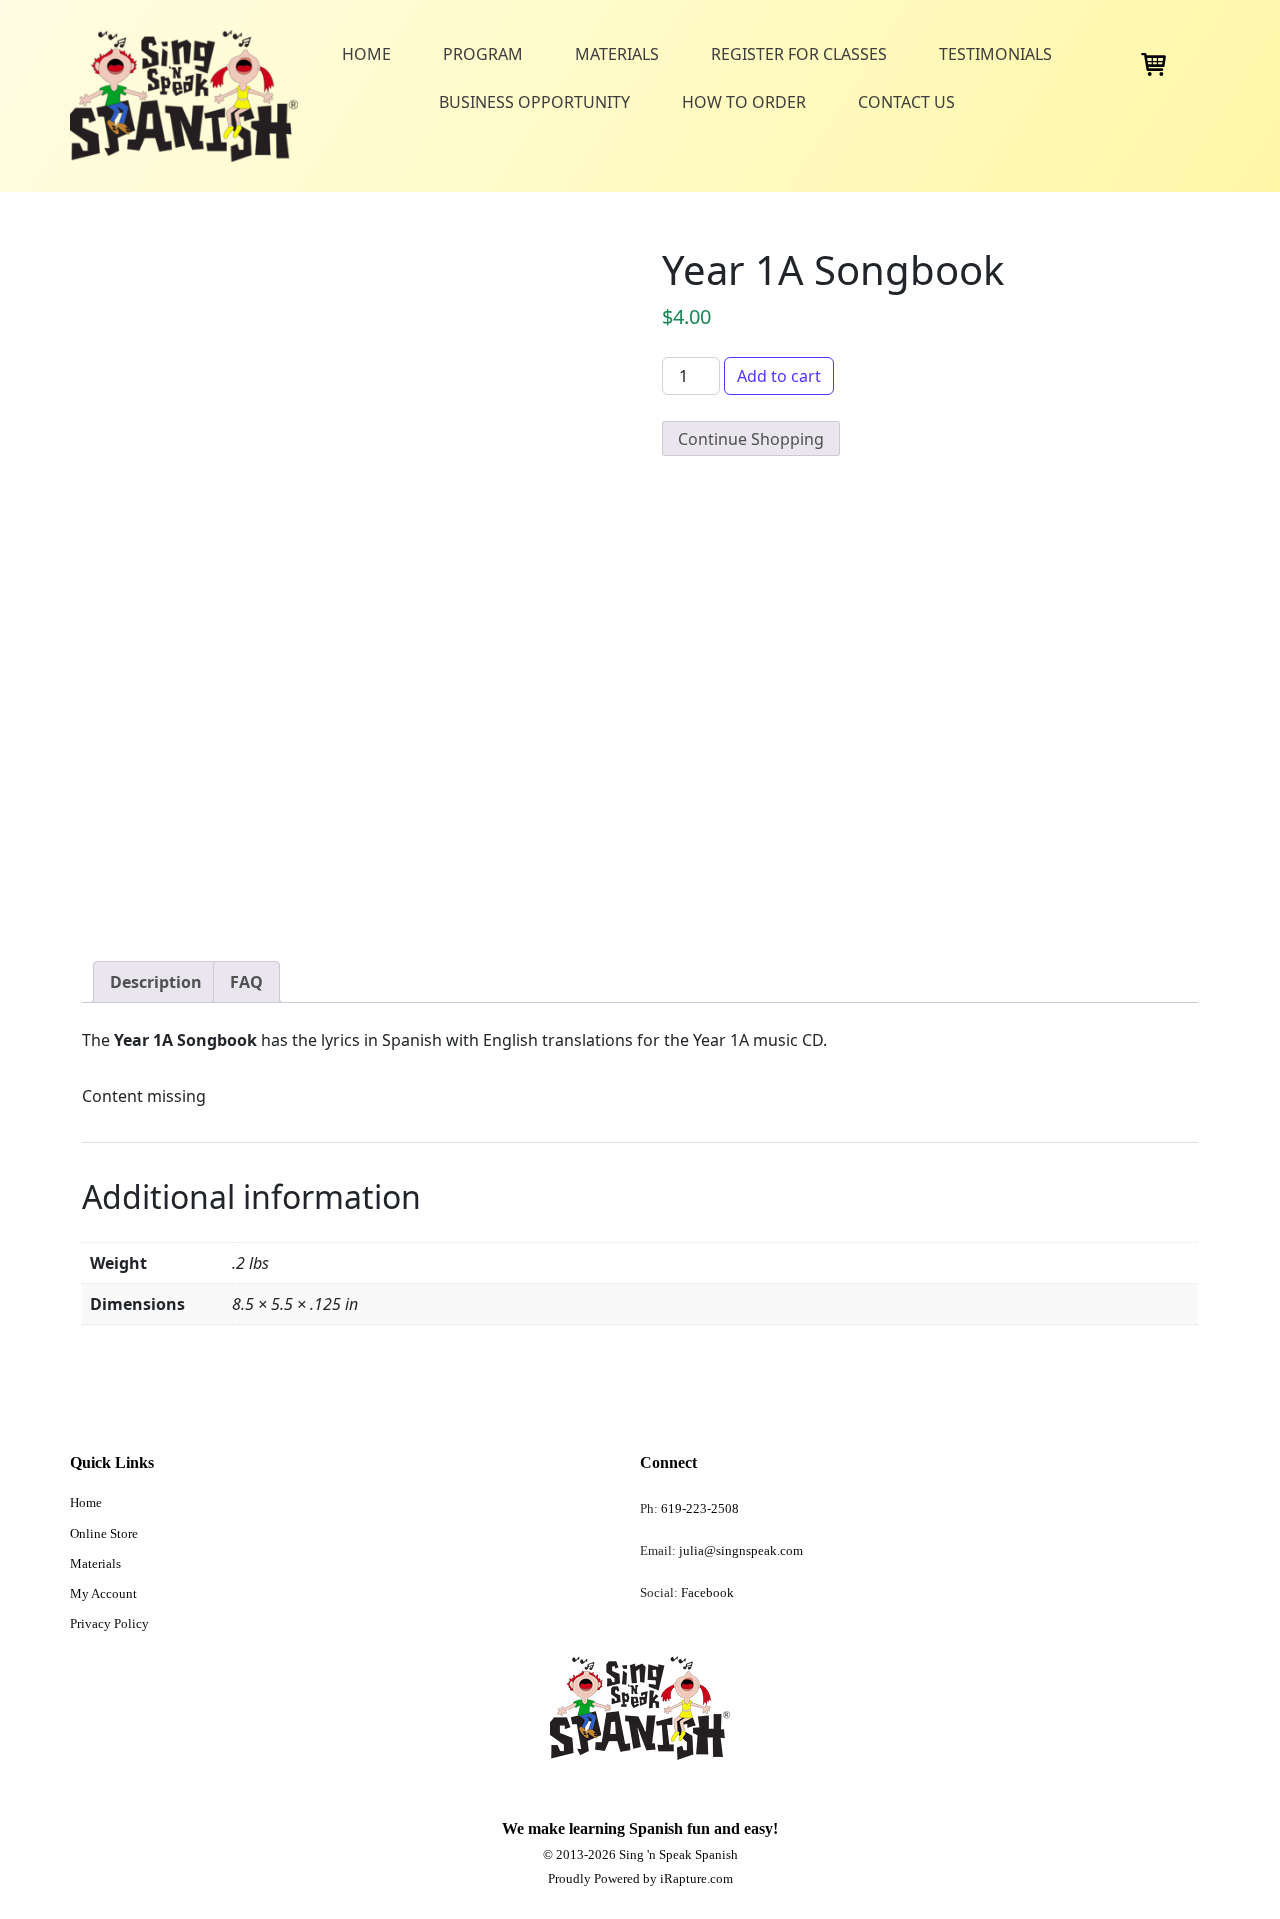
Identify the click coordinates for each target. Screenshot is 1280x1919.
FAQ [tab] (246, 982)
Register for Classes (799, 54)
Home (366, 54)
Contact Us (906, 102)
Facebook (707, 1592)
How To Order (744, 102)
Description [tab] (156, 982)
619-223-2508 (700, 1508)
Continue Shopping (751, 439)
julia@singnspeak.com (739, 1550)
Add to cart (779, 376)
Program (483, 54)
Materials (617, 54)
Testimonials (995, 54)
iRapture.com (696, 1878)
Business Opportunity (534, 102)
